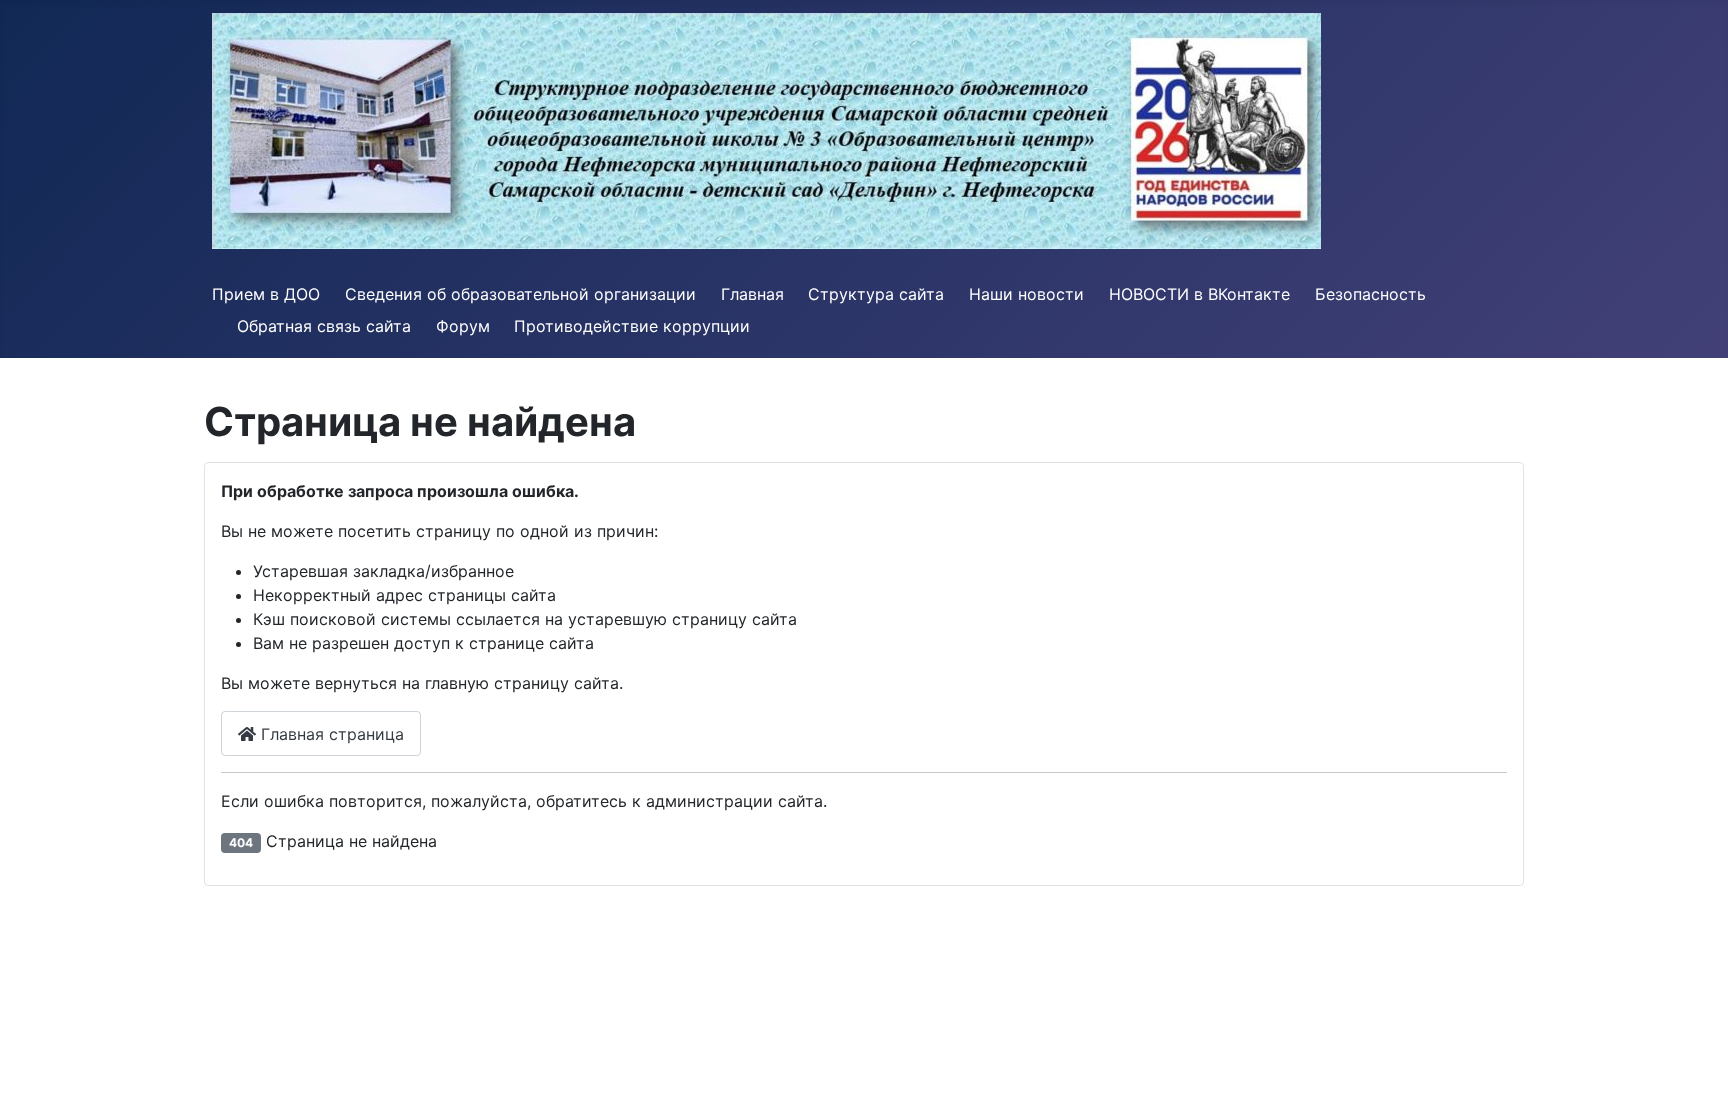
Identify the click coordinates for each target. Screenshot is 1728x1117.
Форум (463, 326)
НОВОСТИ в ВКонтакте (1199, 294)
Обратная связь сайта (324, 326)
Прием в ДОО (266, 294)
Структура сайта (876, 294)
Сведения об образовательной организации (520, 294)
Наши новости (1026, 294)
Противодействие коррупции (632, 326)
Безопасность (1370, 294)
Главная (752, 294)
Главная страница (330, 734)
